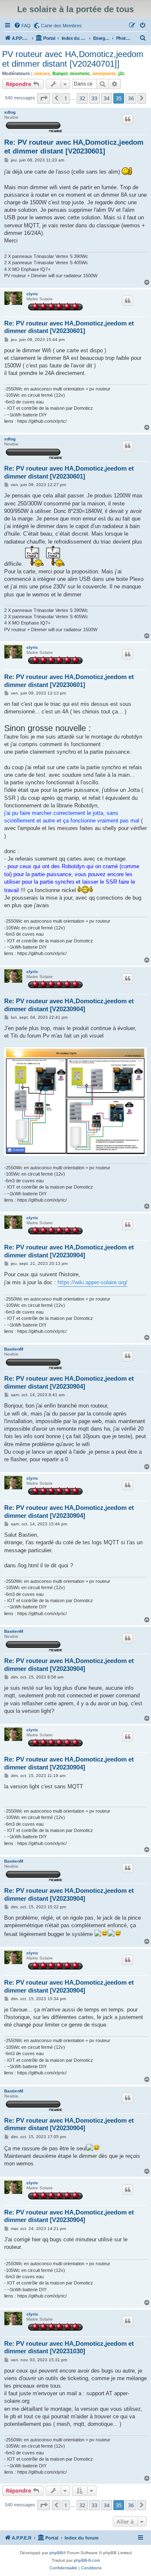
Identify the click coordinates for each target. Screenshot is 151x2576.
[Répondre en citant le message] (128, 119)
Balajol (60, 73)
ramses (42, 73)
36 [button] (131, 98)
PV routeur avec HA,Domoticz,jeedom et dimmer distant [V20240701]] (73, 59)
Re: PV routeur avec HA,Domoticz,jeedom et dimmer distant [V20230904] (69, 1005)
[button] (44, 98)
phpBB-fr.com (87, 2560)
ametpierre (104, 73)
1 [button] (66, 98)
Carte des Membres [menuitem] (61, 26)
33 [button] (94, 98)
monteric (80, 73)
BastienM (14, 1349)
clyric (32, 294)
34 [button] (107, 98)
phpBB (56, 2553)
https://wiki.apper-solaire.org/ (92, 1282)
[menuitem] (22, 26)
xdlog (10, 112)
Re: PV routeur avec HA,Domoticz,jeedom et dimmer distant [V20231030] (69, 2347)
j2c (121, 73)
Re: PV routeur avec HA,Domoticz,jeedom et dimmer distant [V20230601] (74, 147)
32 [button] (82, 98)
